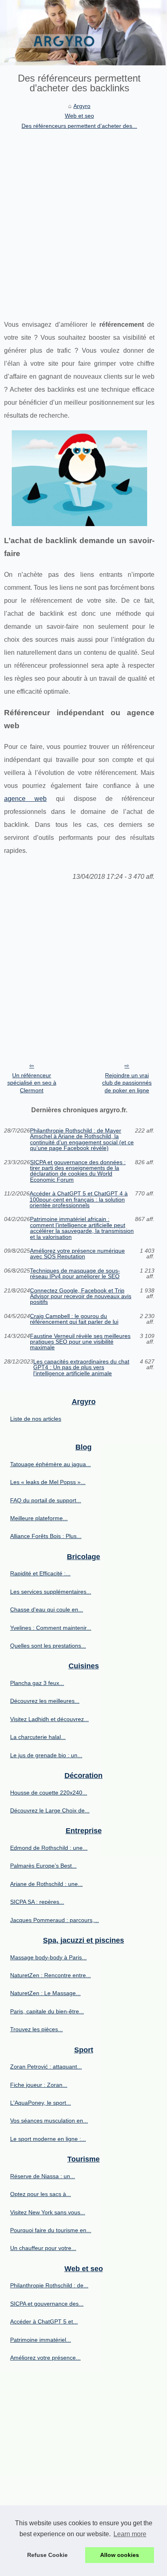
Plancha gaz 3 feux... (37, 1683)
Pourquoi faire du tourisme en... (51, 2230)
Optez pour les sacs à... (41, 2194)
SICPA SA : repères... (37, 1902)
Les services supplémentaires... (51, 1592)
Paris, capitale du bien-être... (47, 2011)
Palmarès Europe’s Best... (43, 1866)
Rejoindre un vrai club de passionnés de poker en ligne (127, 1083)
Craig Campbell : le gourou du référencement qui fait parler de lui (74, 1319)
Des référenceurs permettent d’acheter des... (79, 126)
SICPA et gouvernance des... (47, 2304)
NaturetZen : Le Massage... (45, 1993)
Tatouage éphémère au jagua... (50, 1464)
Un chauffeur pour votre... (43, 2248)
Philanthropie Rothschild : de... (49, 2285)
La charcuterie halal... (38, 1737)
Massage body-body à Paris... (48, 1957)
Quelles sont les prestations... (48, 1646)
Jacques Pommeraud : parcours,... (55, 1920)
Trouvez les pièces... (36, 2029)
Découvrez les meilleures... (45, 1701)
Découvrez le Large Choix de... (50, 1810)
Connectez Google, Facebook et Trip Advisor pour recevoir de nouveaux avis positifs (81, 1296)
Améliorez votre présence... (45, 2358)
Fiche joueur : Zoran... (39, 2085)
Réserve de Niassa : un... (43, 2176)
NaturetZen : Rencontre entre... (50, 1975)
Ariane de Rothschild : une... (46, 1884)
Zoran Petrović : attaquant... (46, 2067)
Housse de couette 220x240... (49, 1793)
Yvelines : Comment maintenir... (51, 1628)
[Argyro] (83, 33)
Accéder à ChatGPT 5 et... (44, 2321)
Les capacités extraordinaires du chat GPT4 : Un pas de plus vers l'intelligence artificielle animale (81, 1367)
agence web (25, 799)
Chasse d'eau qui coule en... (47, 1609)
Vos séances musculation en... (49, 2121)
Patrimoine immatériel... (41, 2340)
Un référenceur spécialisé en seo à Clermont (32, 1083)
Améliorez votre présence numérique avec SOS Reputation (77, 1254)
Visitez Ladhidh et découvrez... (49, 1719)
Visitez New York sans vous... (48, 2212)
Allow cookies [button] (120, 2555)
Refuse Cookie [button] (47, 2555)
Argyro (82, 106)
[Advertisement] (83, 218)
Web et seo (79, 116)
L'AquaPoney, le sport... (41, 2103)
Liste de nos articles (36, 1419)
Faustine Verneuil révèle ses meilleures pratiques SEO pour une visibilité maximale (80, 1342)
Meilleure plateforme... (39, 1518)
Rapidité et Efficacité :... (40, 1573)
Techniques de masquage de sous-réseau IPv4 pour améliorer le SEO (75, 1274)
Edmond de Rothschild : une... (49, 1848)
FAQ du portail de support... (46, 1500)
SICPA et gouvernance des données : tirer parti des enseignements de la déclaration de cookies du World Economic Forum (78, 1171)
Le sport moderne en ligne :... (48, 2139)
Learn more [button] (130, 2534)
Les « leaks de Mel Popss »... (48, 1482)
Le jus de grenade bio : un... (46, 1755)
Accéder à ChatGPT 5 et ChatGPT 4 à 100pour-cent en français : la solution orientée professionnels (79, 1199)
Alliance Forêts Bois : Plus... (46, 1536)
